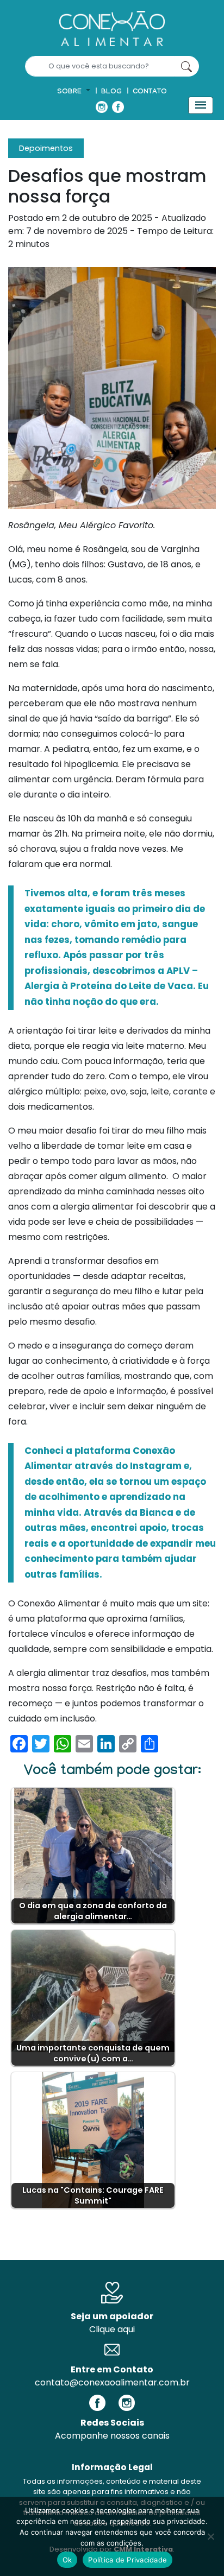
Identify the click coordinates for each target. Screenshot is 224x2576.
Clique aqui (112, 2329)
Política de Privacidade (127, 2560)
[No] (210, 2536)
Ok (67, 2560)
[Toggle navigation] (201, 105)
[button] (74, 92)
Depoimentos (46, 148)
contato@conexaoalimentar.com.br (112, 2382)
